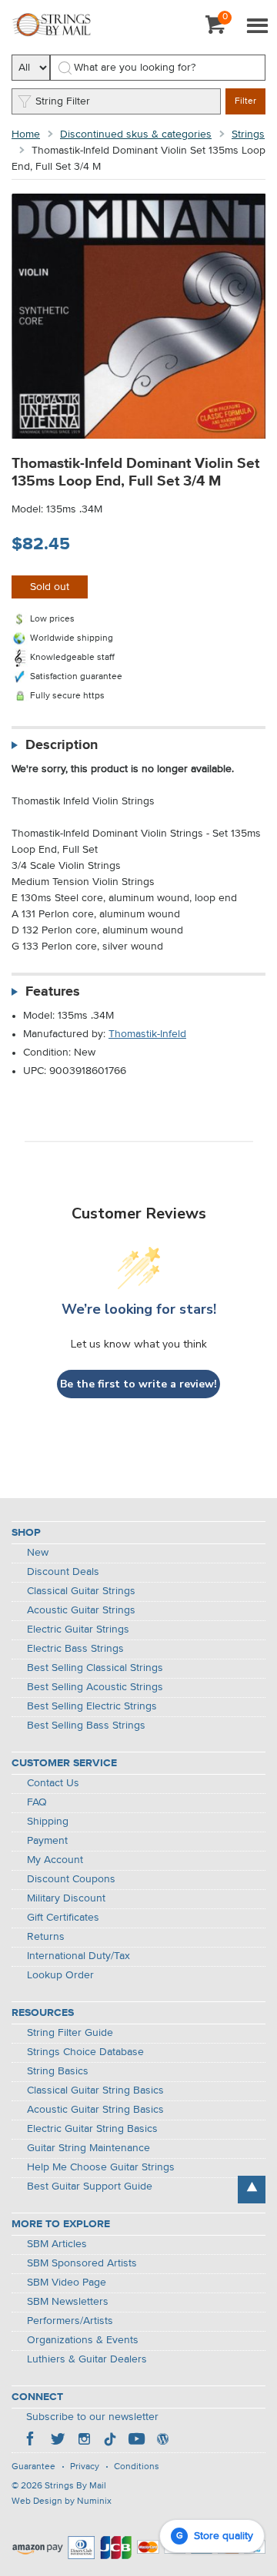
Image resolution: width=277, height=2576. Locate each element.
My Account (55, 1860)
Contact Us (53, 1783)
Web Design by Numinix (62, 2501)
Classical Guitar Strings (81, 1591)
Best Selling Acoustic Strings (95, 1687)
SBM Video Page (67, 2283)
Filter (245, 101)
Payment (47, 1841)
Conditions (137, 2467)
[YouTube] (136, 2441)
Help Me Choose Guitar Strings (101, 2167)
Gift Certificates (63, 1918)
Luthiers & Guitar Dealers (87, 2359)
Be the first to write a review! (138, 1384)
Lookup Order (60, 1975)
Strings (248, 134)
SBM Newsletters (68, 2302)
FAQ (37, 1802)
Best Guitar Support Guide (90, 2186)
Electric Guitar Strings (78, 1629)
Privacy (85, 2467)
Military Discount (66, 1898)
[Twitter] (58, 2441)
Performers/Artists (70, 2321)
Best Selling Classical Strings (95, 1668)
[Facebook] (32, 2441)
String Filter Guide (70, 2033)
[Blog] (162, 2441)
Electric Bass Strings (75, 1649)
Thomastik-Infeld (147, 1034)
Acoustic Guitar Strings (81, 1610)
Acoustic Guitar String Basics (95, 2110)
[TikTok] (110, 2441)
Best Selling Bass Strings (86, 1726)
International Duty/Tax (78, 1956)
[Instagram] (84, 2441)
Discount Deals (63, 1572)
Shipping (48, 1822)
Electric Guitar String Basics (92, 2129)
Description (62, 745)
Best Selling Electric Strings (92, 1706)
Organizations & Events (83, 2340)
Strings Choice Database (85, 2052)
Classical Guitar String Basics (95, 2090)
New (38, 1553)
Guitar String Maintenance (88, 2148)
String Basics (58, 2071)
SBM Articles (57, 2244)
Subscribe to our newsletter (92, 2417)
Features (53, 992)
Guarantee (33, 2467)
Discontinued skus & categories (136, 134)
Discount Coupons (71, 1879)
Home (26, 134)
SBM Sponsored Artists (82, 2263)
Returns (46, 1937)
